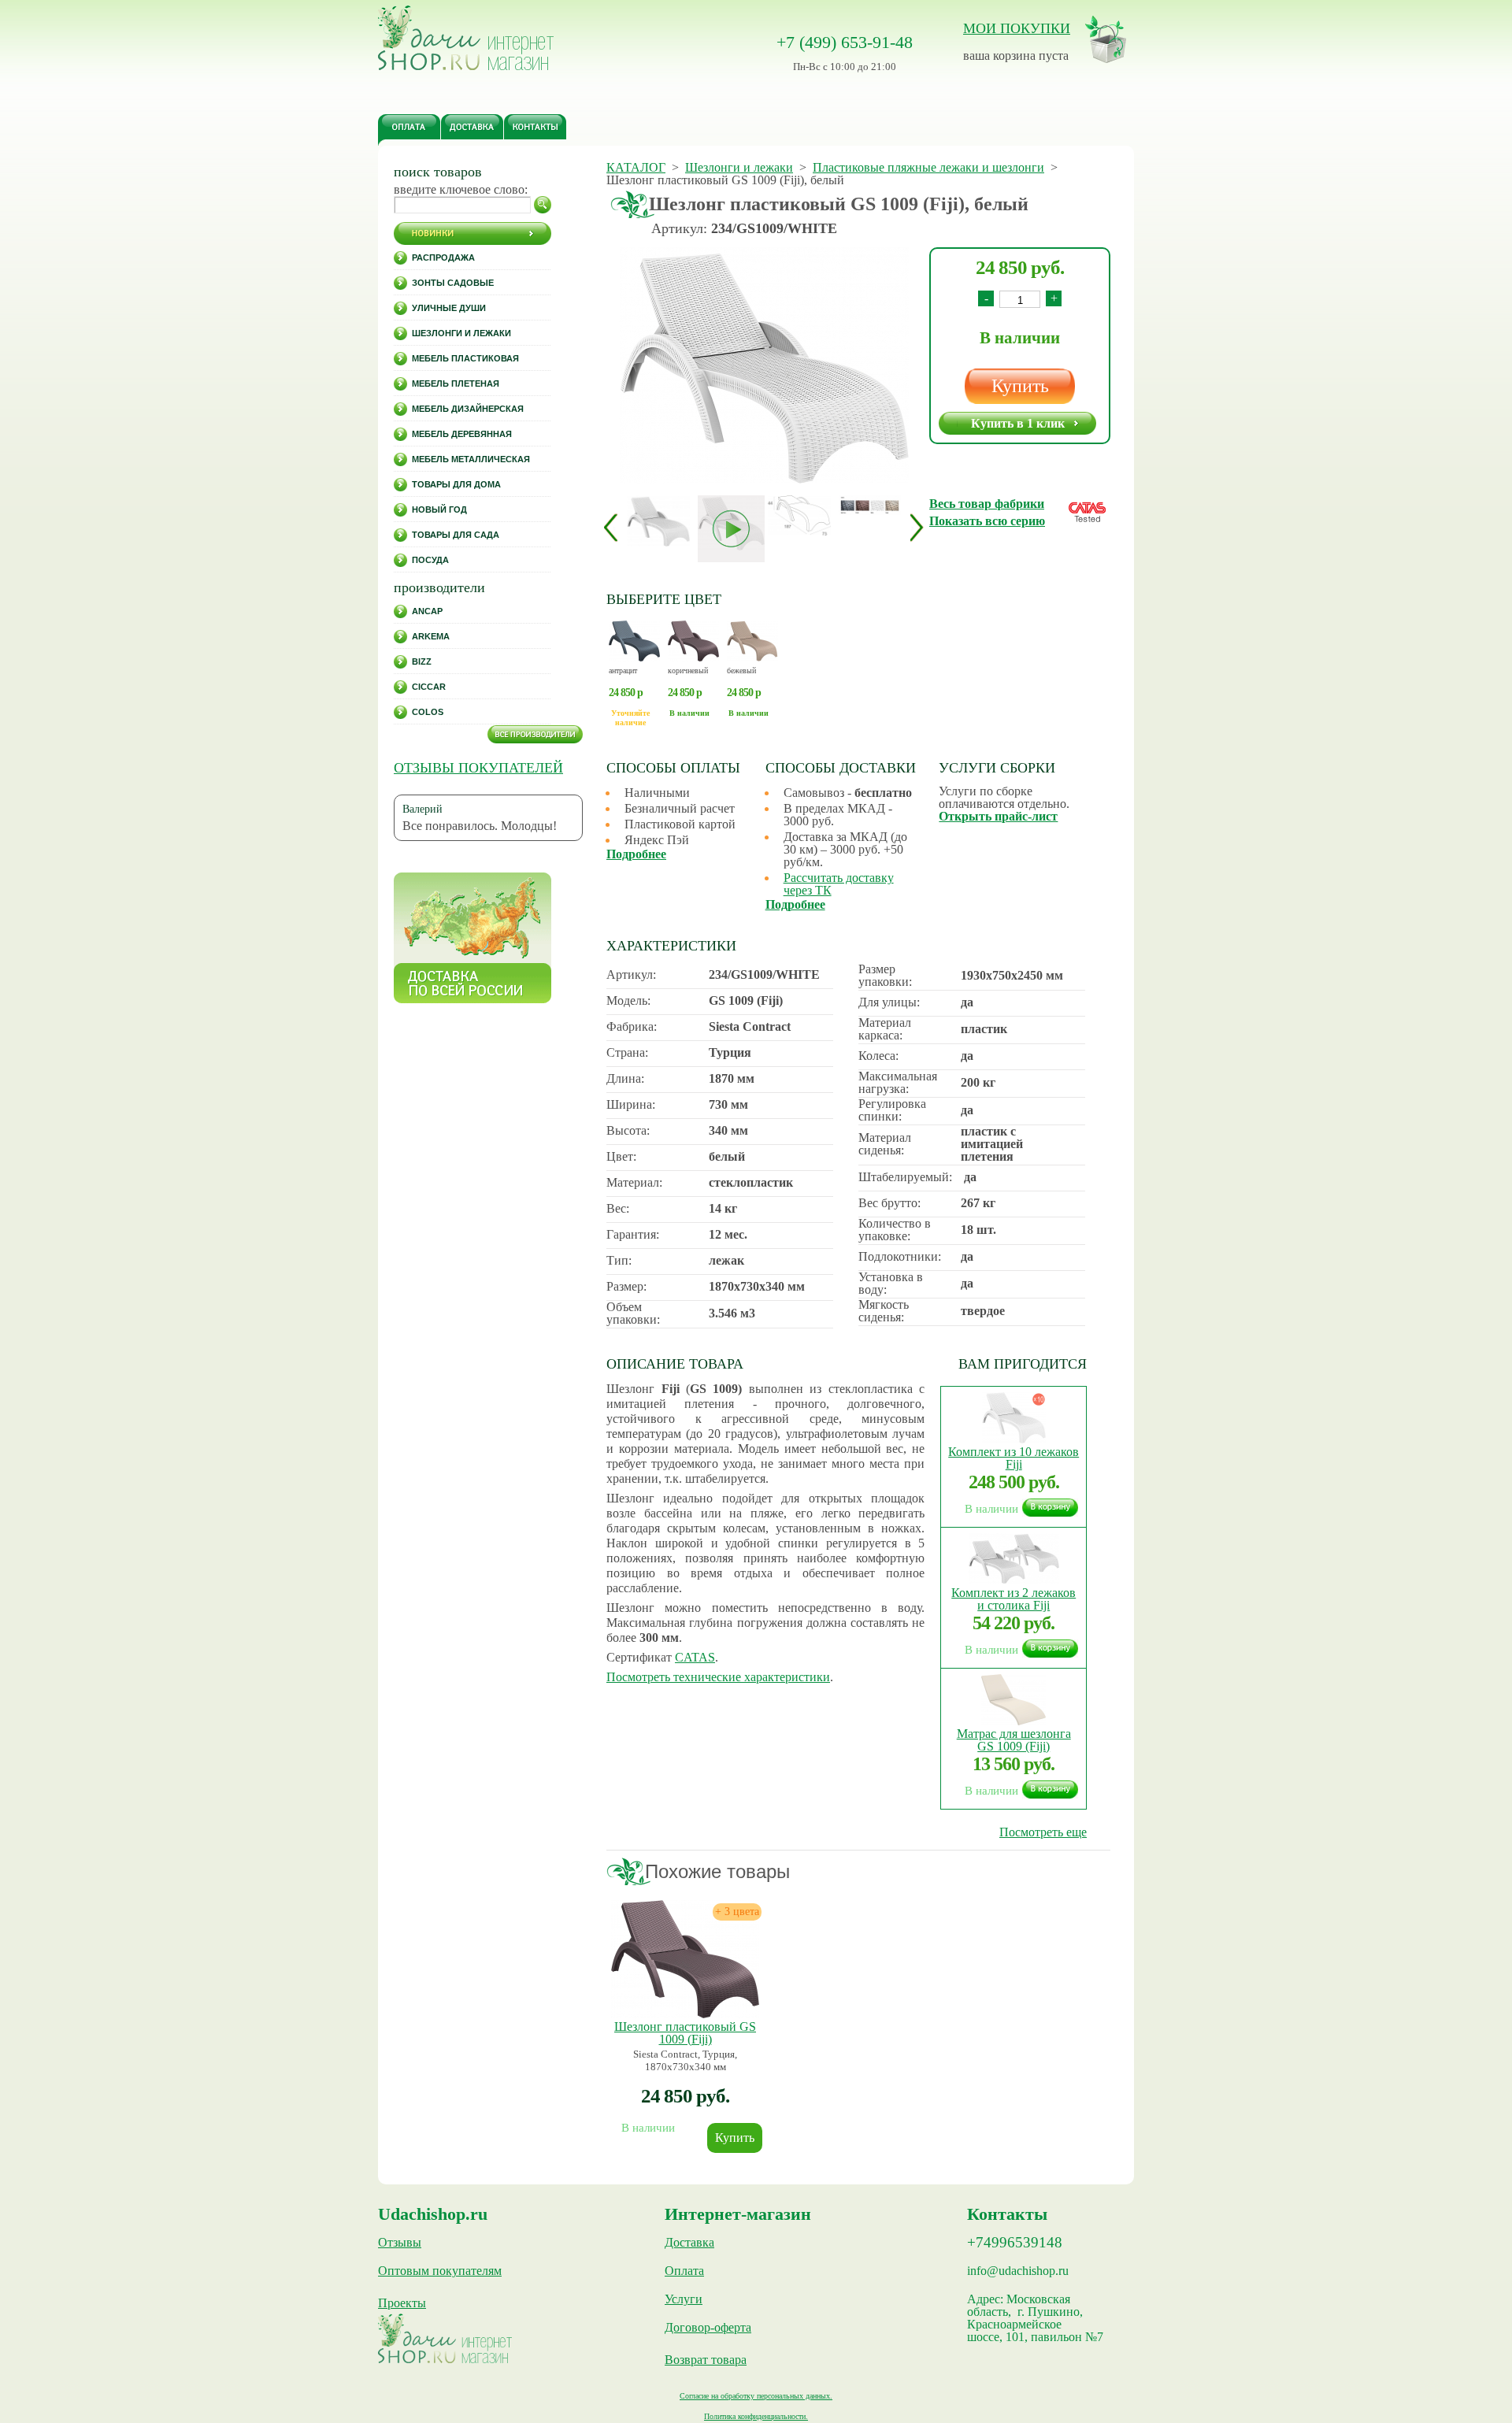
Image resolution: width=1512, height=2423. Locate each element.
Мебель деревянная (462, 434)
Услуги (684, 2299)
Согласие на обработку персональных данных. (756, 2396)
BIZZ (422, 661)
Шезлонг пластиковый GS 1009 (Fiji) (685, 2033)
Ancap (427, 611)
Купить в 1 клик (1018, 423)
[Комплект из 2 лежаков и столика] (1014, 1580)
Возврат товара (706, 2360)
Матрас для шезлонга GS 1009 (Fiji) (1014, 1740)
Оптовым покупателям (440, 2271)
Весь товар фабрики (987, 504)
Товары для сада (456, 535)
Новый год (439, 509)
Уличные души (449, 308)
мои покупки (1017, 28)
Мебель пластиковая (465, 358)
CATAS (695, 1657)
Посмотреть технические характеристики (718, 1677)
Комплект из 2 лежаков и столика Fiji (1014, 1599)
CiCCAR (429, 687)
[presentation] (611, 527)
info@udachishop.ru (1018, 2271)
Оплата (684, 2271)
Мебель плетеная (456, 383)
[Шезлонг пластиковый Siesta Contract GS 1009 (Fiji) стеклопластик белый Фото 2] (799, 515)
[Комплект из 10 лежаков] (1014, 1439)
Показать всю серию (987, 521)
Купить (1020, 386)
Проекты (402, 2303)
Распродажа (443, 257)
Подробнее (636, 854)
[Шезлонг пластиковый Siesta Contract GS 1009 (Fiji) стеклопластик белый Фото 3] (870, 505)
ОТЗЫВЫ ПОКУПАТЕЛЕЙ (478, 768)
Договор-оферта (708, 2328)
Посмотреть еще (1043, 1832)
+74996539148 (1015, 2243)
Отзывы (400, 2243)
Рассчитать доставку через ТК (839, 884)
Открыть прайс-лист (998, 816)
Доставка (689, 2243)
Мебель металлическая (471, 459)
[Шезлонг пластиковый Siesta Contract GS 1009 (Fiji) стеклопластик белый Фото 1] (764, 367)
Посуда (430, 560)
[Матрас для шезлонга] (1014, 1721)
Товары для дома (456, 484)
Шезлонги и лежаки (461, 333)
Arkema (431, 636)
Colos (428, 712)
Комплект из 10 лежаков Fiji (1014, 1458)
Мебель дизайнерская (468, 409)
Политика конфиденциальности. (756, 2416)
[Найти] (543, 205)
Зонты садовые (453, 283)
